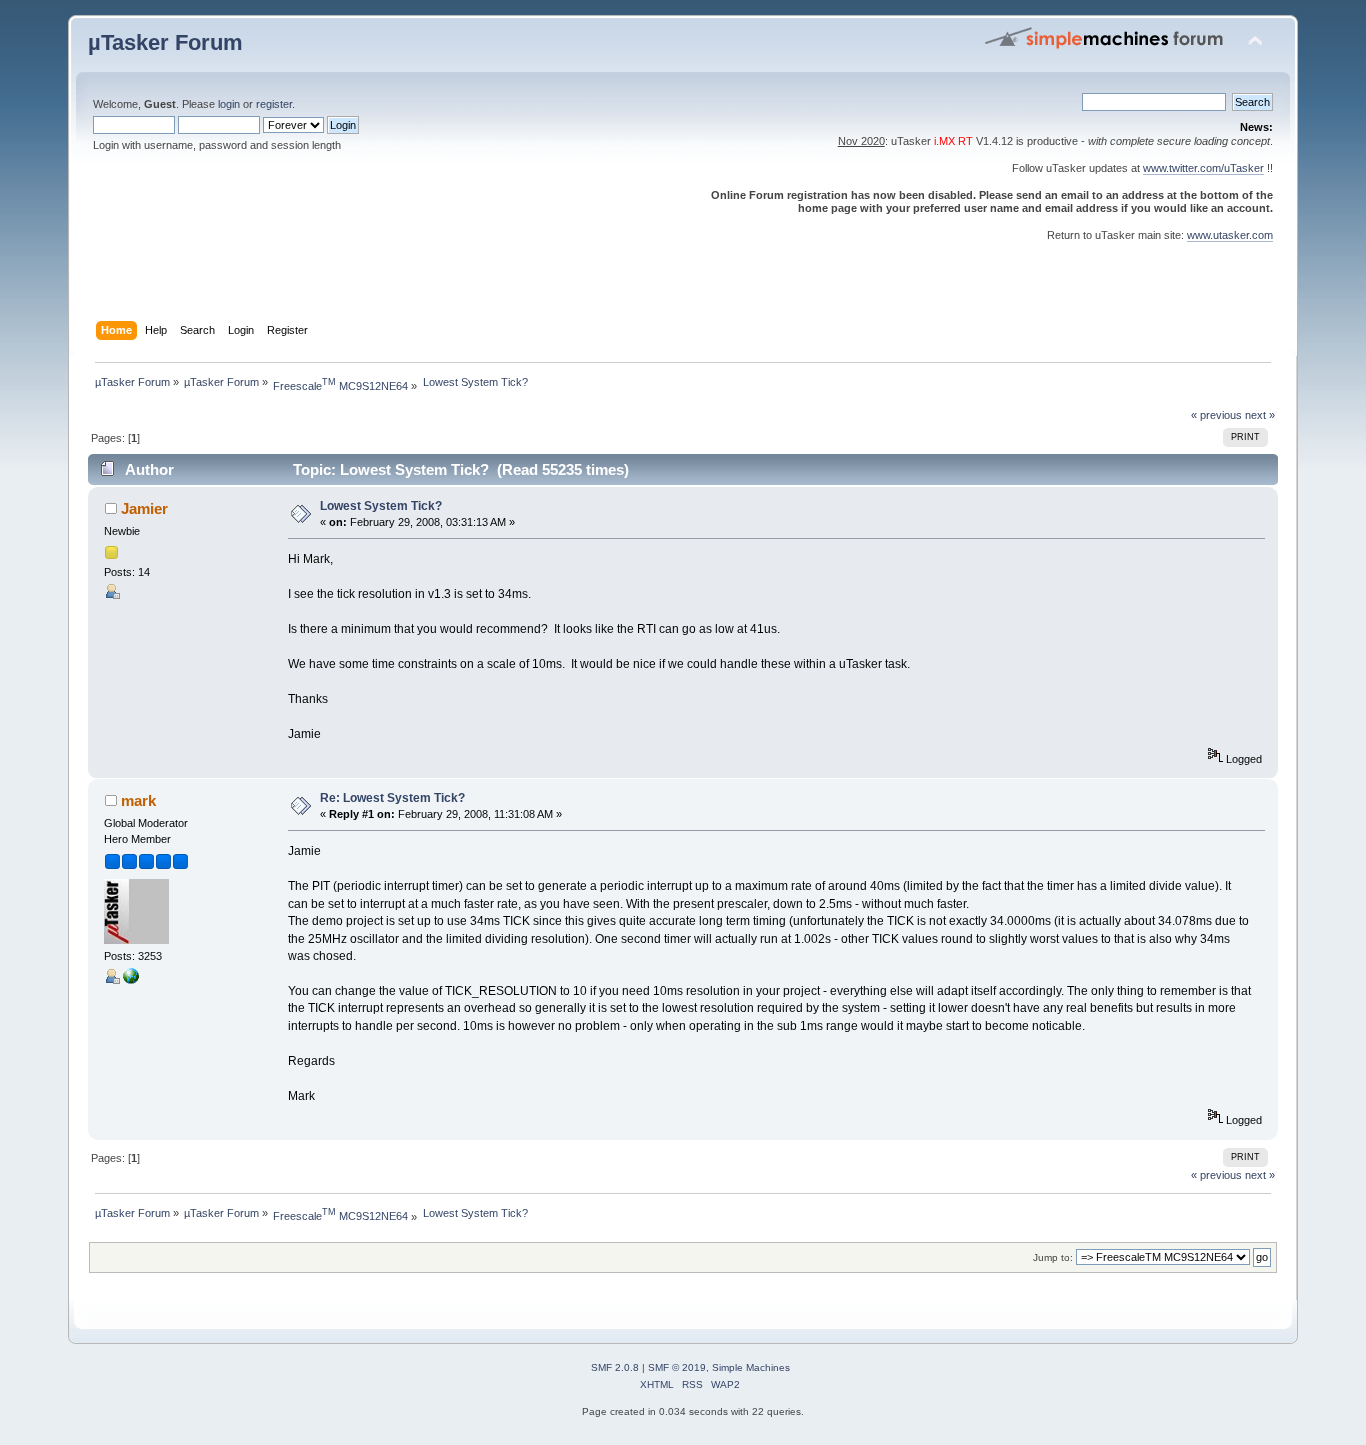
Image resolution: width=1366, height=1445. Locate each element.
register (274, 104)
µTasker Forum (165, 42)
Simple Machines (751, 1367)
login (229, 104)
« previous (1216, 415)
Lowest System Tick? (381, 506)
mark (138, 800)
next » (1260, 415)
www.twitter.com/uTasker (1203, 168)
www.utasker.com (1230, 235)
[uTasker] (131, 980)
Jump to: (1053, 1257)
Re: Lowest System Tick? (392, 798)
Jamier (144, 508)
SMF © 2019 (677, 1367)
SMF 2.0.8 (615, 1367)
